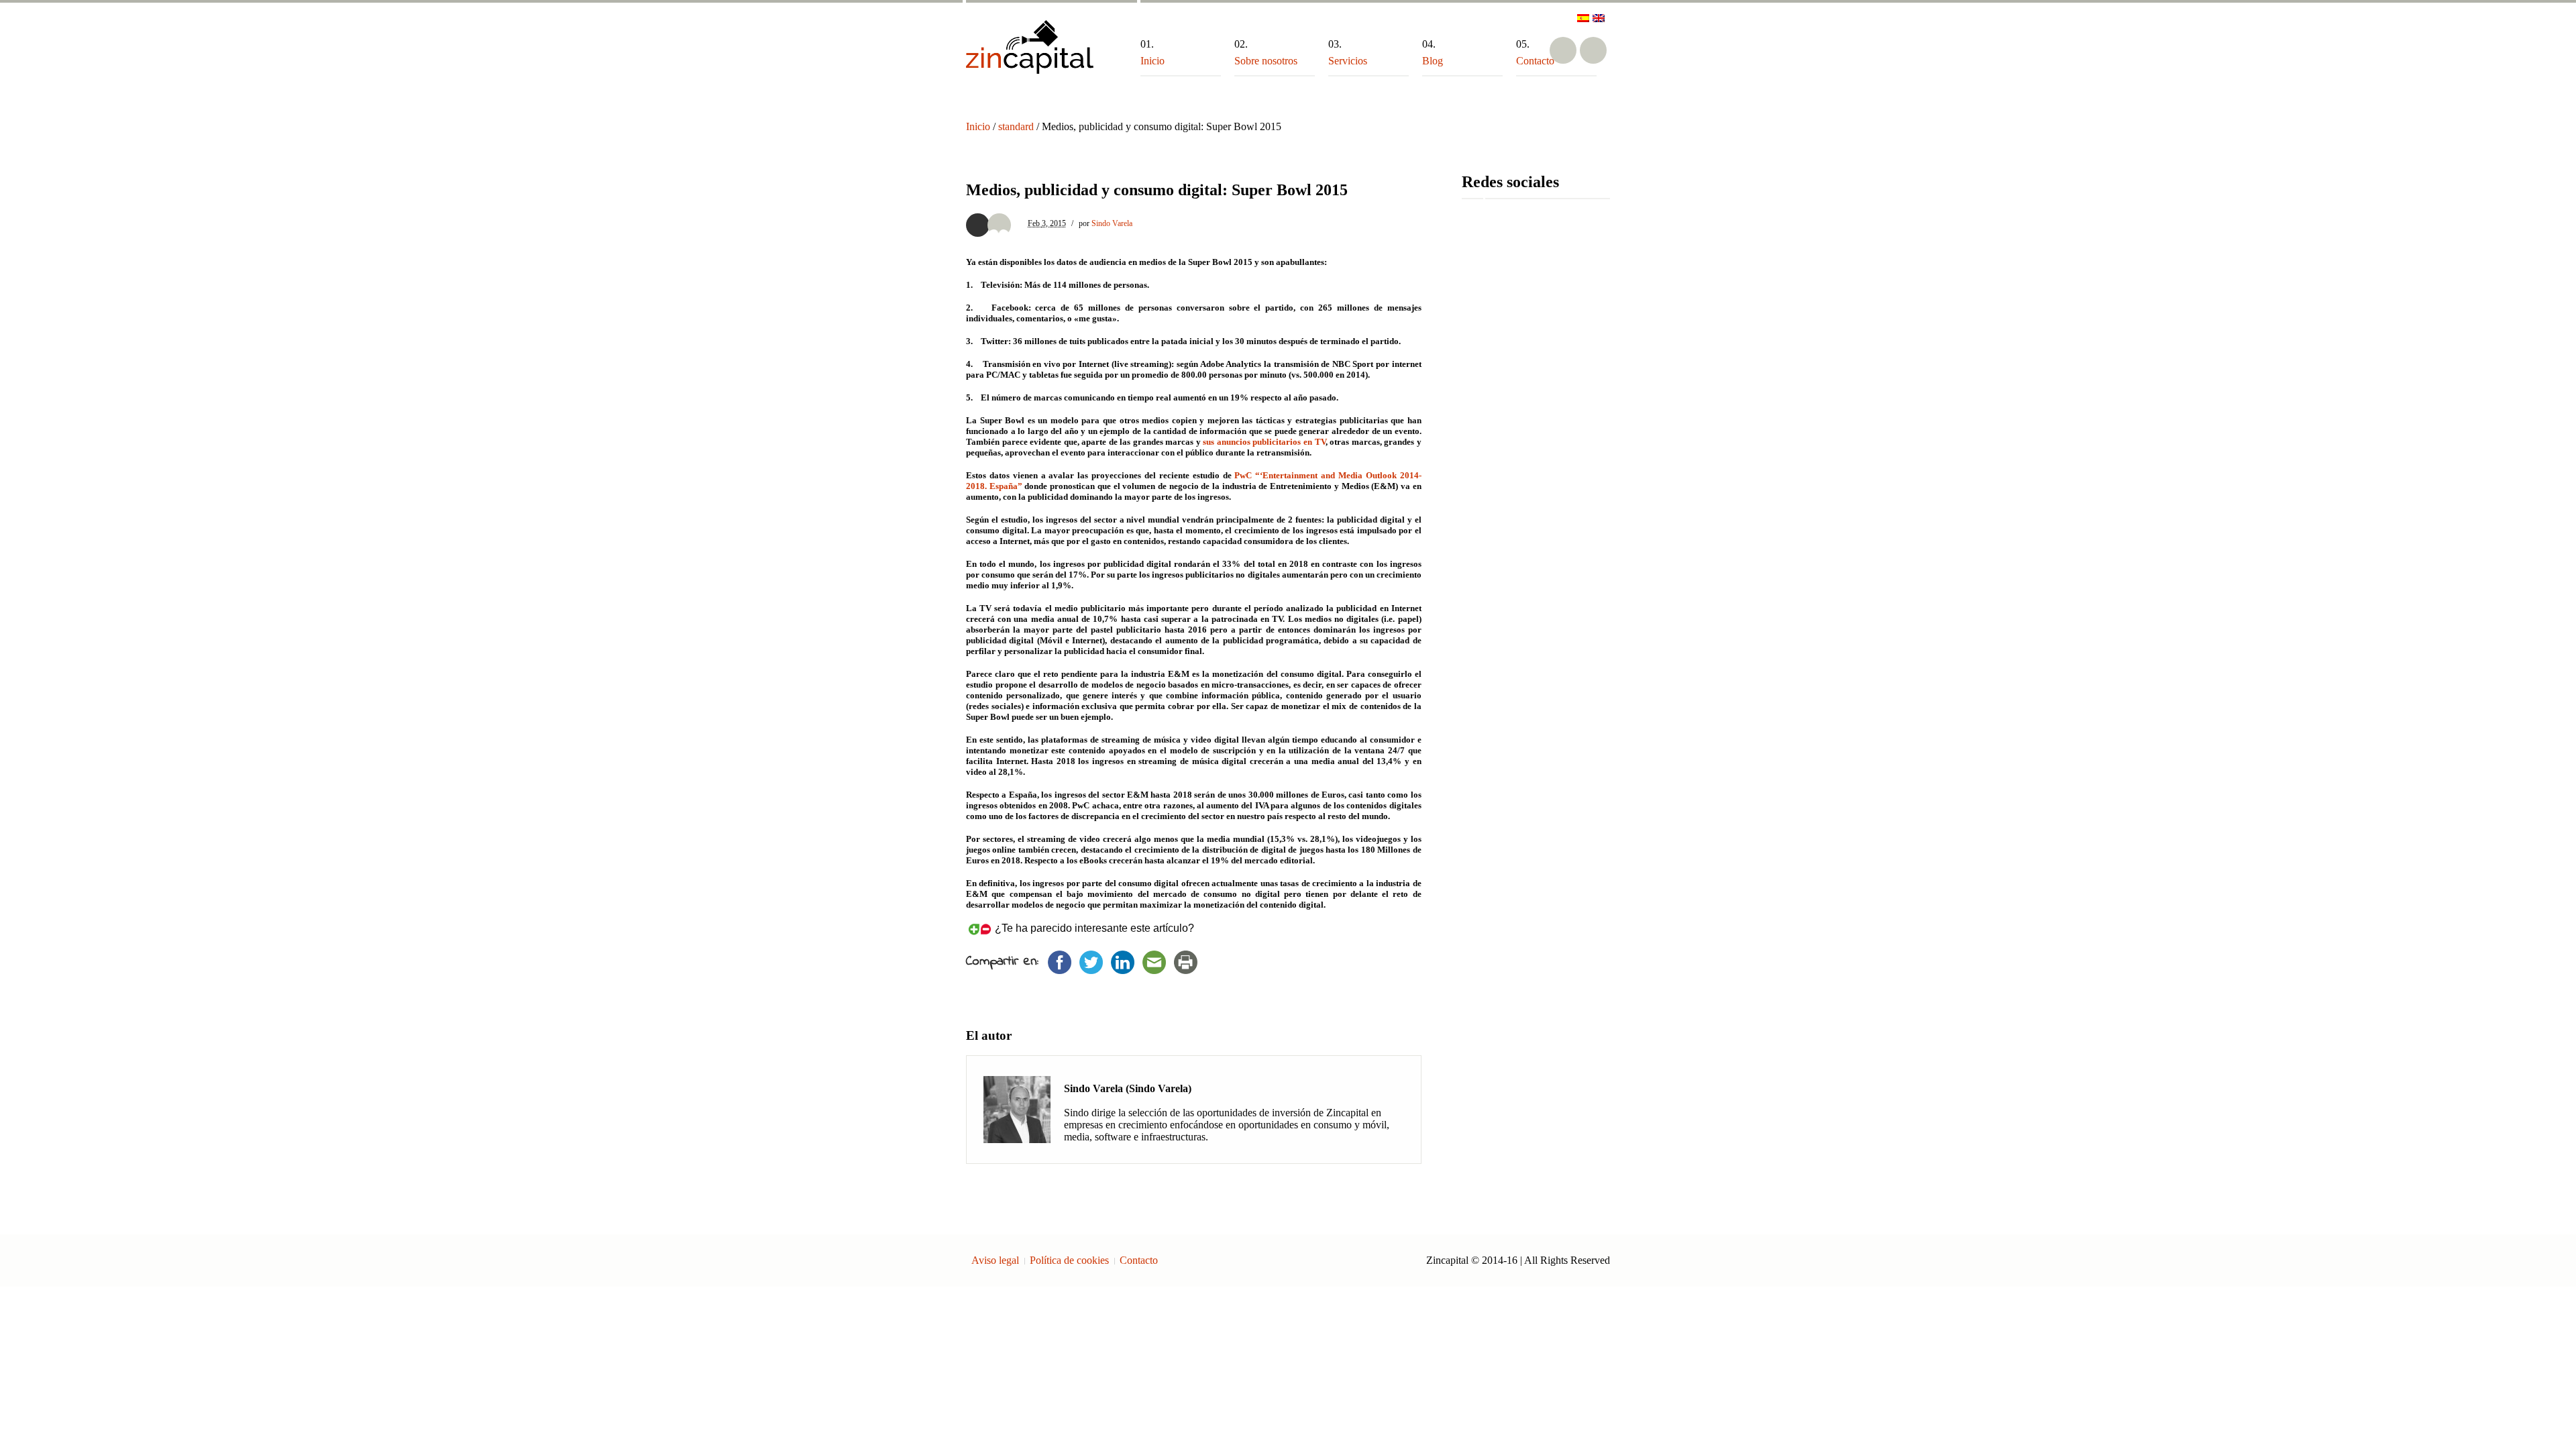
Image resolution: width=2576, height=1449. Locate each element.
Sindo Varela (1112, 223)
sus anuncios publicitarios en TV (1264, 442)
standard (1016, 126)
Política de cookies (1069, 1260)
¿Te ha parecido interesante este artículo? (1094, 928)
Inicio (978, 126)
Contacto (1139, 1260)
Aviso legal (995, 1260)
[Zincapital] (1030, 47)
